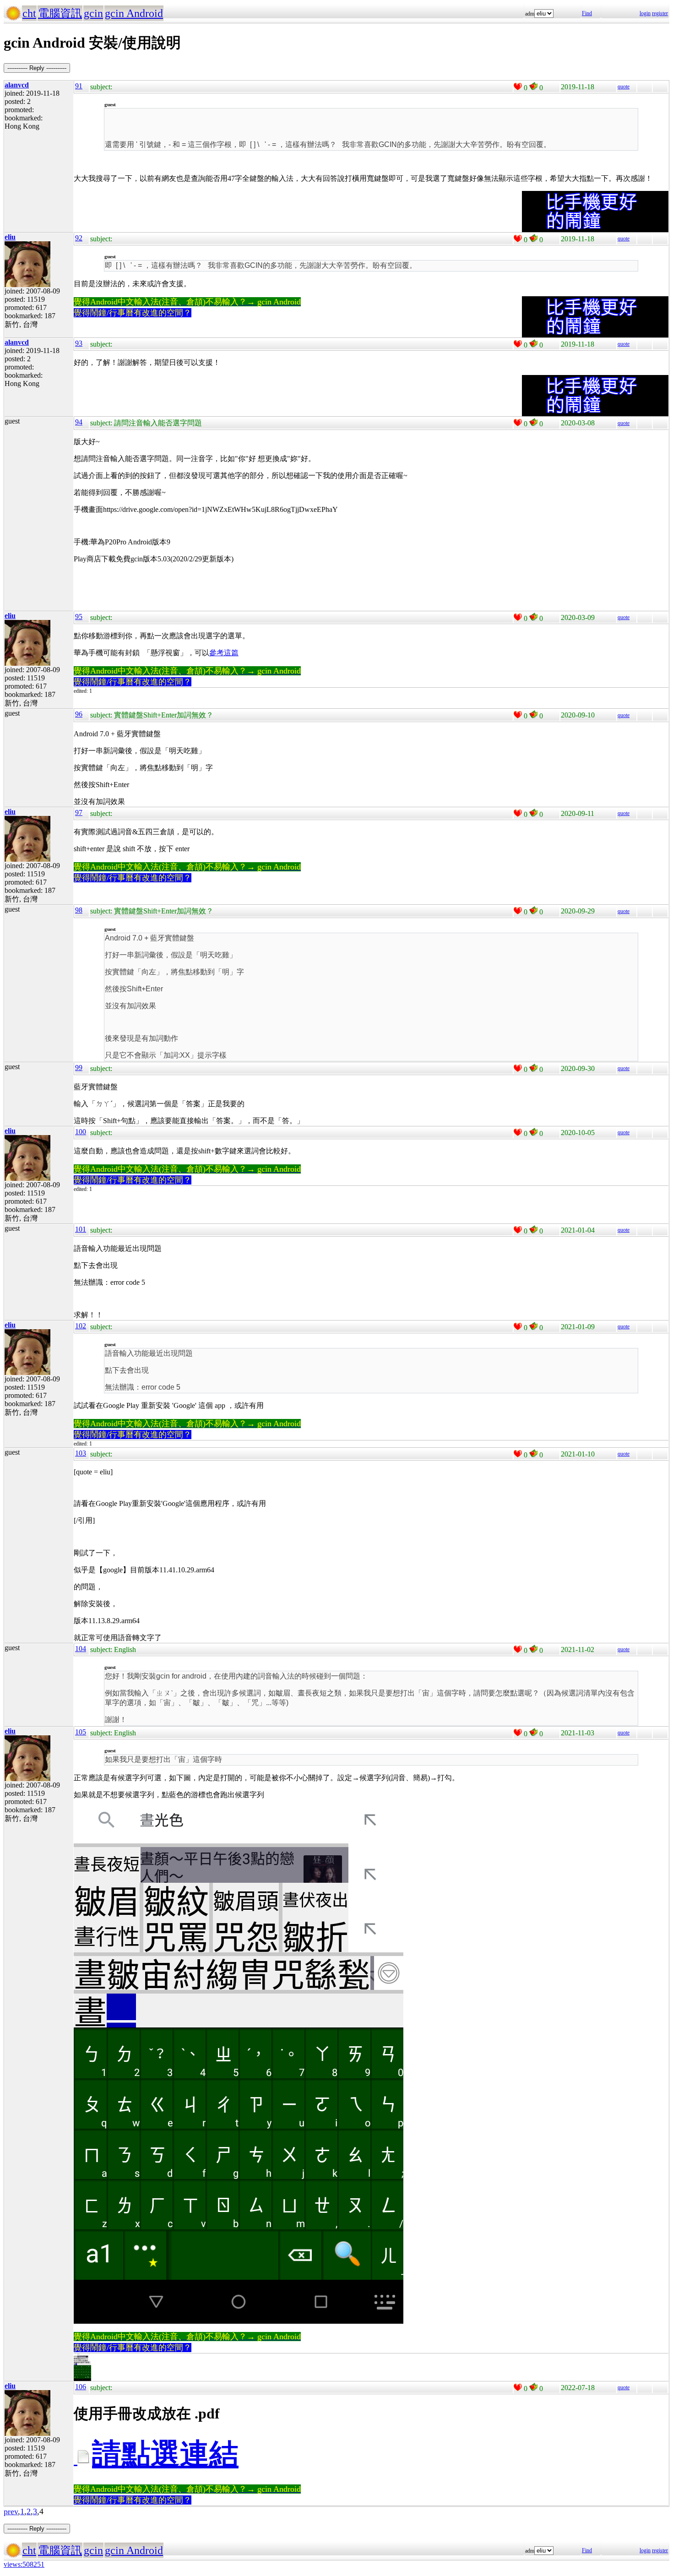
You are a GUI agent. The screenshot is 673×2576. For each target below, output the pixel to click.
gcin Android (134, 13)
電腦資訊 (60, 13)
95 (79, 617)
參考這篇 (224, 653)
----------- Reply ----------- (37, 68)
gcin (93, 13)
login (645, 13)
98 (79, 910)
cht (29, 13)
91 (79, 86)
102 (81, 1326)
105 (81, 1732)
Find (587, 13)
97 (79, 812)
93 (79, 343)
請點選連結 (165, 2454)
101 (81, 1229)
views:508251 (24, 2564)
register (660, 13)
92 (79, 238)
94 (79, 422)
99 (79, 1068)
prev (11, 2511)
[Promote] (518, 87)
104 (81, 1649)
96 (79, 714)
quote (624, 87)
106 (81, 2387)
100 (81, 1132)
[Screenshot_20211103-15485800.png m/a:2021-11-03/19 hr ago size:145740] (82, 2379)
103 (81, 1453)
